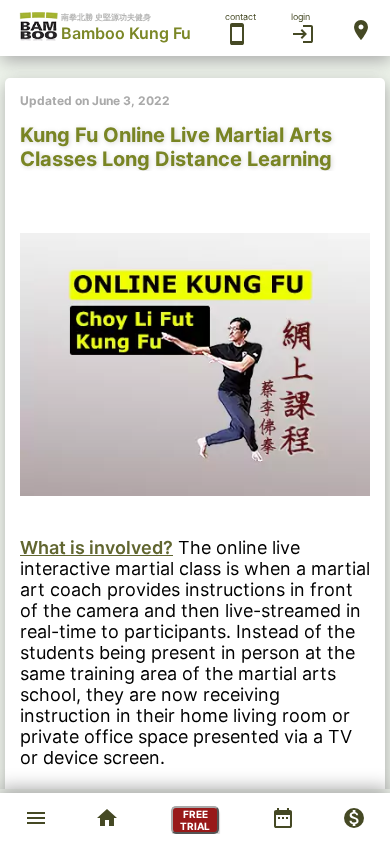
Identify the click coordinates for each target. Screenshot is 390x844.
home (107, 818)
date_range (283, 818)
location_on (361, 30)
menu (36, 818)
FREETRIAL (195, 820)
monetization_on (354, 818)
